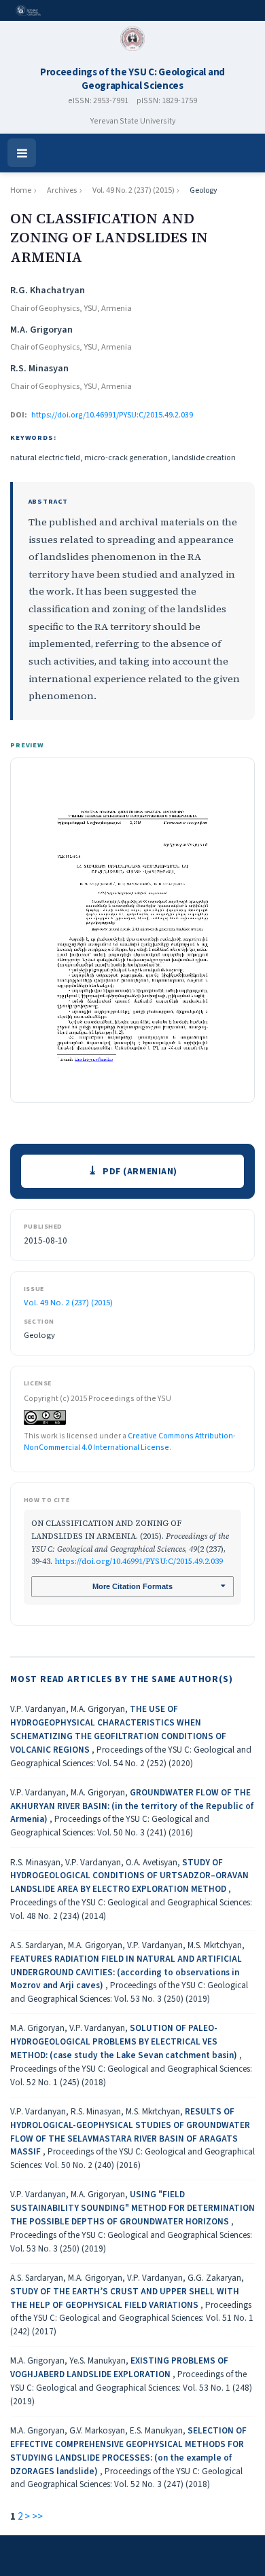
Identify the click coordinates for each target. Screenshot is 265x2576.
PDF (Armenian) (140, 1171)
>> (37, 2517)
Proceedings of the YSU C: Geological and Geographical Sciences (132, 79)
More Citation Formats (132, 1586)
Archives (62, 190)
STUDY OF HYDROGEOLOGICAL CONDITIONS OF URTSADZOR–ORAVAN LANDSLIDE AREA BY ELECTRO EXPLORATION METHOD (129, 1876)
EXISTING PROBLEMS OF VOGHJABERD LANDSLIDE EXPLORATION (119, 2367)
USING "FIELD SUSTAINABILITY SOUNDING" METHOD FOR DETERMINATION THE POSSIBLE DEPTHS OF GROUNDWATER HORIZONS (132, 2208)
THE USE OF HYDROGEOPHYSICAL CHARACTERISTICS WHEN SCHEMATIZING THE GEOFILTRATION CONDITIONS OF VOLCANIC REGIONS (118, 1729)
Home (21, 190)
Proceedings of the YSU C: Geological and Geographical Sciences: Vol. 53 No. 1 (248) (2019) (131, 2388)
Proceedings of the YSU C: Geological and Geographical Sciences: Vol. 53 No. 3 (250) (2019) (129, 1992)
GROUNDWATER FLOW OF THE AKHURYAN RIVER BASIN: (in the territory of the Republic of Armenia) (132, 1806)
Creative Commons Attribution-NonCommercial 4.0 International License (130, 1442)
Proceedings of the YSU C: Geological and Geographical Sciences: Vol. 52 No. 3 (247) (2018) (126, 2478)
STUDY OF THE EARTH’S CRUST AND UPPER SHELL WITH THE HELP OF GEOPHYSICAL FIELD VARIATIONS (125, 2298)
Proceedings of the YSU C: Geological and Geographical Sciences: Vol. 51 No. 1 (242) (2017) (132, 2318)
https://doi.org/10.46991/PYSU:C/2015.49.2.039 (112, 415)
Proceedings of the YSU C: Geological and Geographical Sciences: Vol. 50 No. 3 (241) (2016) (110, 1826)
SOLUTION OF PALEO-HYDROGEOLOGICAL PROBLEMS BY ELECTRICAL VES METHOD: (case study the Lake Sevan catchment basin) (125, 2041)
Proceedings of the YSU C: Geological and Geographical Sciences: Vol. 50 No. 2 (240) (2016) (132, 2158)
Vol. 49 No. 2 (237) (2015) (134, 190)
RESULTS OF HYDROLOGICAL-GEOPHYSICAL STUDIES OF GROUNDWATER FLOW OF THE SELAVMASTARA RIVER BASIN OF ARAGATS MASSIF (130, 2131)
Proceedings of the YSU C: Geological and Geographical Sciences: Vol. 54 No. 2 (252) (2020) (131, 1756)
